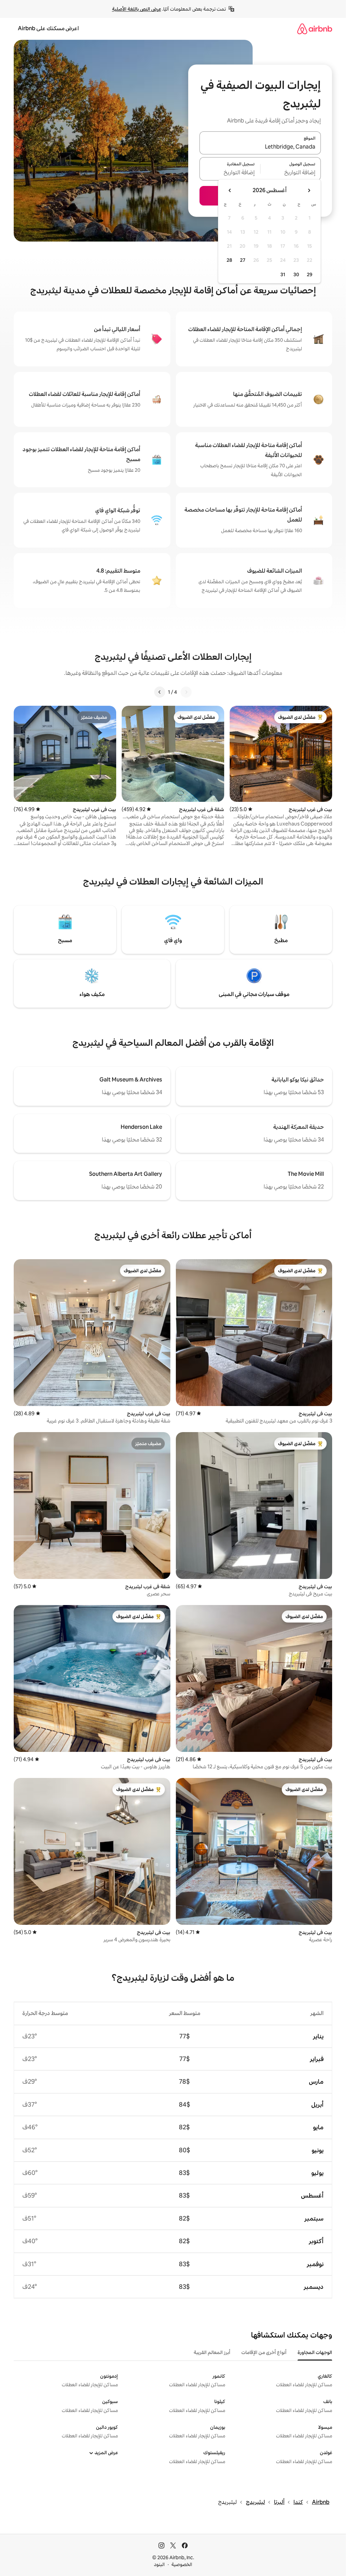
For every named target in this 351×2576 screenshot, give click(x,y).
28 (229, 260)
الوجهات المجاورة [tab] (315, 2352)
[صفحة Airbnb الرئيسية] (315, 29)
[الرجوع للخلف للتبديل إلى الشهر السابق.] (309, 190)
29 (310, 274)
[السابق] (186, 692)
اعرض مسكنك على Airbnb (48, 28)
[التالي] (160, 692)
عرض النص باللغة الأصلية (137, 9)
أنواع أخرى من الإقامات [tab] (264, 2352)
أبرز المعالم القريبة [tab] (212, 2352)
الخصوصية (182, 2564)
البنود (159, 2564)
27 (243, 260)
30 (296, 274)
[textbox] (291, 173)
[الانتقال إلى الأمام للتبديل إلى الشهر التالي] (230, 190)
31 (283, 274)
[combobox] (260, 147)
